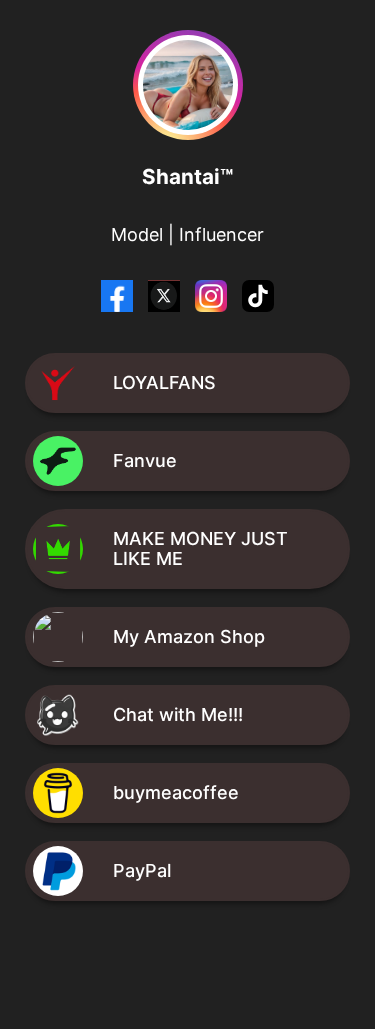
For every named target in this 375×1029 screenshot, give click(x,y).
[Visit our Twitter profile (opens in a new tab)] (166, 305)
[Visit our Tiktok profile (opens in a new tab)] (258, 305)
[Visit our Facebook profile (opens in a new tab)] (119, 305)
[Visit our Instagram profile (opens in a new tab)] (213, 305)
